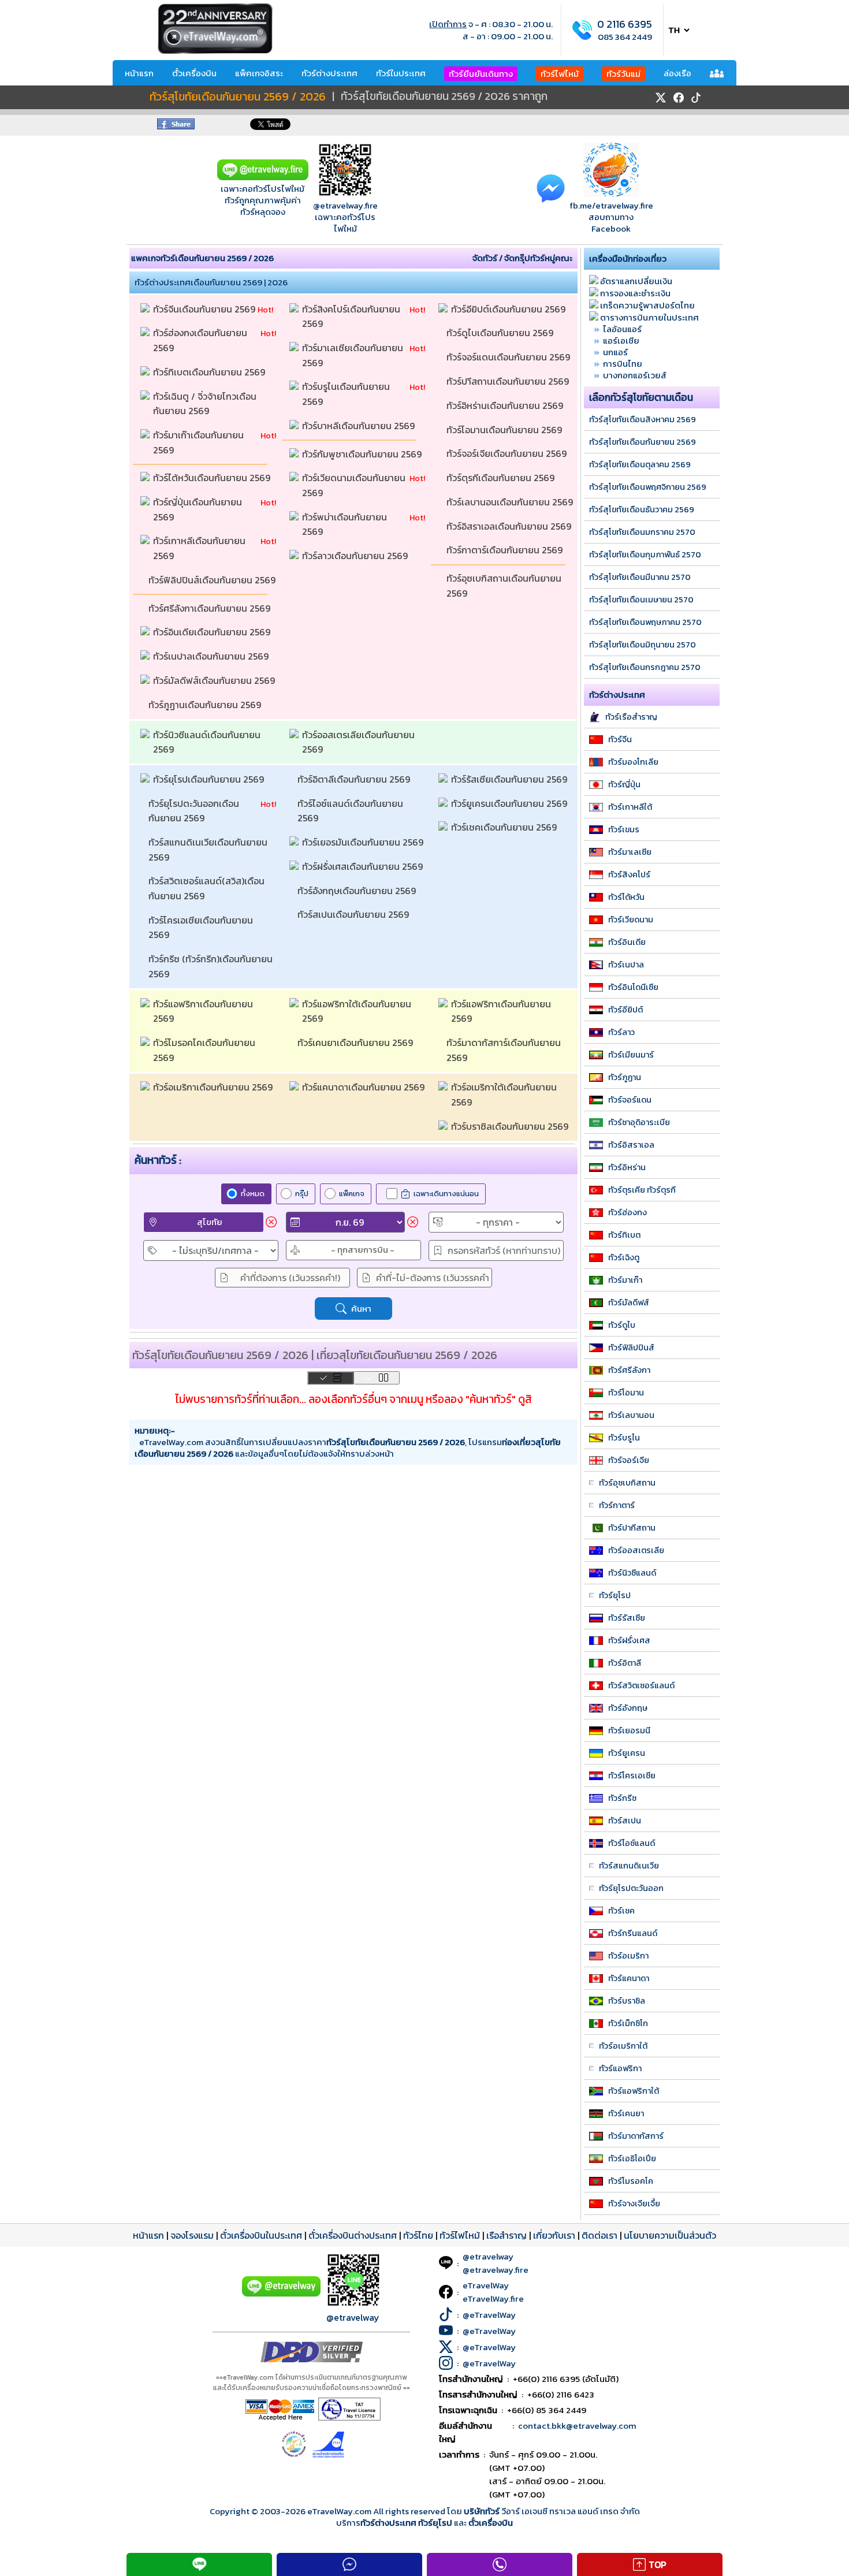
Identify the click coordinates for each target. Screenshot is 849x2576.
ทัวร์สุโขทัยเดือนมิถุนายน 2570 (643, 645)
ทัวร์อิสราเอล (631, 1145)
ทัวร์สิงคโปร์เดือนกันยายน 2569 (352, 317)
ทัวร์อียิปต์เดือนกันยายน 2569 (509, 309)
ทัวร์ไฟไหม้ (560, 74)
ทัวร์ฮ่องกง (628, 1212)
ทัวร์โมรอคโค (631, 2181)
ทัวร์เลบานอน (631, 1415)
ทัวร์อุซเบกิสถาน (627, 1483)
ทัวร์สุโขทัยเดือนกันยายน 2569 (643, 442)
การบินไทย (623, 364)
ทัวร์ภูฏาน (625, 1077)
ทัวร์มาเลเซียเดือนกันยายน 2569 (354, 355)
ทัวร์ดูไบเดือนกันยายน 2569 (501, 333)
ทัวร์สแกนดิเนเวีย (629, 1866)
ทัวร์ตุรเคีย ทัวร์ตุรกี (642, 1190)
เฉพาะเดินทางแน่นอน (446, 1194)
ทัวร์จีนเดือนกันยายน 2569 (205, 309)
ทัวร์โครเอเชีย (632, 1775)
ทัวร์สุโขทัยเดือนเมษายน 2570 (641, 600)
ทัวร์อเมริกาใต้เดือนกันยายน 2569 (505, 1095)
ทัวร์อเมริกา (628, 1956)
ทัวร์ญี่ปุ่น (624, 784)
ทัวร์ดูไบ (622, 1325)
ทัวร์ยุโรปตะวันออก (631, 1888)
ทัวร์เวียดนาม (631, 920)
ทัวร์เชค (621, 1911)
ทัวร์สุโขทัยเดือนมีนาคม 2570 (640, 577)
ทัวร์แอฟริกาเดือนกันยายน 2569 (204, 1011)
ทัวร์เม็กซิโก (628, 2023)
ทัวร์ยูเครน (627, 1753)
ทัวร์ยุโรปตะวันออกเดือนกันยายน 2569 (194, 811)
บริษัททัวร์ (483, 2511)
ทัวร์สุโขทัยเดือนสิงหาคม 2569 (643, 419)
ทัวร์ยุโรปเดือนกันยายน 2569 (210, 779)
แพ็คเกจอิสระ (259, 73)
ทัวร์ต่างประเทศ (329, 73)
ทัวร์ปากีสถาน (632, 1528)
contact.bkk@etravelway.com (577, 2426)
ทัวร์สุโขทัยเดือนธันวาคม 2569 (642, 509)
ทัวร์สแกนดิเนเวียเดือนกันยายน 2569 (209, 850)
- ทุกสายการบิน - (363, 1250)
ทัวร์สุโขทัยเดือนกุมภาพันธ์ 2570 (645, 554)
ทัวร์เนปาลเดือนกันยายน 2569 (212, 656)
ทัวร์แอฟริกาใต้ (634, 2091)
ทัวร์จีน (620, 739)
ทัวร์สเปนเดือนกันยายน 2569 (354, 914)
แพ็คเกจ (352, 1194)
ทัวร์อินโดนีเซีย (633, 987)
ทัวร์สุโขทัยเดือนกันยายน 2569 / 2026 (238, 97)
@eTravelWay (489, 2315)
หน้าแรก (139, 73)
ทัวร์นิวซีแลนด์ (632, 1573)
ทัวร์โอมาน (626, 1393)
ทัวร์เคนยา (626, 2113)
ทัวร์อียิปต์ (625, 1010)
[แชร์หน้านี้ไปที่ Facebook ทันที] (176, 126)
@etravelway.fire (345, 205)
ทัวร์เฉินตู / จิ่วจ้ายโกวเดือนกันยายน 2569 (205, 404)
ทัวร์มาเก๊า (625, 1280)
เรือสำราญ (507, 2235)
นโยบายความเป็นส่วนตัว (670, 2235)
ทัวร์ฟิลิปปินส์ (631, 1347)
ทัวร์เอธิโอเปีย (632, 2158)
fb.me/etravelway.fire (611, 205)
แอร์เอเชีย (621, 340)
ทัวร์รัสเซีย (627, 1618)
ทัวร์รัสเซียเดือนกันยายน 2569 (510, 779)
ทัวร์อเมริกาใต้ (623, 2046)
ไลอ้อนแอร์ (622, 329)
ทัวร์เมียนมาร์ (631, 1055)
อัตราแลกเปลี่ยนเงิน (636, 281)
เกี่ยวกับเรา (554, 2235)
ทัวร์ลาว (621, 1032)
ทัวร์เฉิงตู (624, 1257)
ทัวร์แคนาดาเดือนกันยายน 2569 (364, 1087)
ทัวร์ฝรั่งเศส (629, 1640)
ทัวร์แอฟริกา (620, 2068)
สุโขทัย (210, 1222)
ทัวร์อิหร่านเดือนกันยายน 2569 (506, 405)
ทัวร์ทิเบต (624, 1235)
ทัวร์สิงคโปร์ (629, 874)
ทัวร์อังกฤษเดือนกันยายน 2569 (358, 891)
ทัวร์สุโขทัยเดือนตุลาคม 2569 (640, 464)
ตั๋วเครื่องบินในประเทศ (261, 2235)
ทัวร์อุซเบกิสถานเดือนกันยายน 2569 (505, 586)
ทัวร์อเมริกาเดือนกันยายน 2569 (214, 1087)
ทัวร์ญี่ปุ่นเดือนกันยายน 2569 (199, 509)
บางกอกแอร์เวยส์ (635, 375)
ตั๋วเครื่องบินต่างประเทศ (353, 2235)
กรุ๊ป (302, 1194)
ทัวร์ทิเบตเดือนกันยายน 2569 (210, 372)
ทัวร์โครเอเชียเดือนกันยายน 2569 (202, 928)
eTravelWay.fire (493, 2298)
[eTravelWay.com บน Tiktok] (696, 98)
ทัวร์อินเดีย (627, 942)
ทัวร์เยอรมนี (629, 1730)
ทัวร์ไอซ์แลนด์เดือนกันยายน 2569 (351, 811)
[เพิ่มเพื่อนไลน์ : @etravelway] (281, 2294)
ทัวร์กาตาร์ (617, 1505)
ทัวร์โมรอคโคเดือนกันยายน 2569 (205, 1050)
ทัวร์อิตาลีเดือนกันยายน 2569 (355, 779)
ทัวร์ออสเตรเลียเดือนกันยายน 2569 (360, 742)
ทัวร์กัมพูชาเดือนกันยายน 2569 (363, 454)
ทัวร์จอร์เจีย (629, 1460)
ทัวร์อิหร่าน (627, 1167)
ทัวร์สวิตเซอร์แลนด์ (641, 1685)
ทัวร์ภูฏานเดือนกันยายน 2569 (206, 705)
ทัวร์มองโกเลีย (633, 762)
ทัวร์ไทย (418, 2235)
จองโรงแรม (192, 2235)
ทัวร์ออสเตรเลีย (636, 1550)
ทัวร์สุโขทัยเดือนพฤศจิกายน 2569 (648, 487)
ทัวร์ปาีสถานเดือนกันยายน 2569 (509, 381)
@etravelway (353, 2317)
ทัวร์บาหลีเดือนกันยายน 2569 (360, 426)
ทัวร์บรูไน (624, 1438)
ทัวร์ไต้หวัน (626, 897)
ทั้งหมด (253, 1194)
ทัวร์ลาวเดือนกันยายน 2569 (356, 556)
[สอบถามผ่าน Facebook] (551, 187)
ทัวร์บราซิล (627, 2001)
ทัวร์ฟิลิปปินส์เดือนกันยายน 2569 (212, 580)
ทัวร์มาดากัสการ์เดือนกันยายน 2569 (505, 1050)
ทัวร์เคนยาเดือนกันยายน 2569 (356, 1043)
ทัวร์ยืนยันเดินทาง (481, 74)
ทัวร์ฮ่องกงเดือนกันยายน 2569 (201, 340)
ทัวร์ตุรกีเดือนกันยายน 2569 (502, 478)
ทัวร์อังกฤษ (628, 1708)
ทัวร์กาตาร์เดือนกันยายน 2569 (506, 550)
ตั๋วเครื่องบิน (194, 73)
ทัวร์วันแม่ (623, 74)
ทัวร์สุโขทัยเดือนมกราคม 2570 (642, 532)
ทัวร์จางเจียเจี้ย (634, 2203)
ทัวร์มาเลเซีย (630, 852)
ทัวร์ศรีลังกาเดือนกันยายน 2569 (211, 608)
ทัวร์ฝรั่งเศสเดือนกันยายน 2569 (364, 866)
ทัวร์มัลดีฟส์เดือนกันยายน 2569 (215, 680)
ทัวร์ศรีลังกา (629, 1370)
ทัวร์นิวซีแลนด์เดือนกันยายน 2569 (208, 742)
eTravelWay (486, 2285)
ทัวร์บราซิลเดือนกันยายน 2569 (511, 1126)
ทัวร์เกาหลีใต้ (630, 807)
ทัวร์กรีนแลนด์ (633, 1933)
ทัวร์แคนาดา (629, 1978)
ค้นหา (361, 1309)
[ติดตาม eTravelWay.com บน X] (661, 98)
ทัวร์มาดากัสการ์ (636, 2136)
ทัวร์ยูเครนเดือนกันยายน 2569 (510, 803)
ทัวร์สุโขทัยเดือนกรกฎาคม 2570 (645, 667)
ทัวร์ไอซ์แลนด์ (632, 1843)
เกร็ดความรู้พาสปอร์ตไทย (647, 305)
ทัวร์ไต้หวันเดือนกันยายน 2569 (213, 478)
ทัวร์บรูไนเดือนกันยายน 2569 (347, 394)
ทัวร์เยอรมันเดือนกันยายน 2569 (364, 842)
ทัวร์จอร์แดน (630, 1100)
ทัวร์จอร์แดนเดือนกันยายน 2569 (509, 357)
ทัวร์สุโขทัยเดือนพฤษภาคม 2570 (645, 622)
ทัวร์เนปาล (626, 965)
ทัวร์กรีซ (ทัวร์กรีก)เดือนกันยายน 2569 (212, 966)
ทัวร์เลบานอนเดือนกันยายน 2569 (510, 502)
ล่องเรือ (677, 73)
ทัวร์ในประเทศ (401, 73)
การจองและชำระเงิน (635, 293)
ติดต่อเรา (599, 2235)
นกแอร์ (615, 352)
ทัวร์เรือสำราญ (631, 717)
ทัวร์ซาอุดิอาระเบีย (639, 1122)
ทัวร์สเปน (625, 1821)
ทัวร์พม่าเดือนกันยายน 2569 (346, 524)
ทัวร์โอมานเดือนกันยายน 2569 (505, 430)
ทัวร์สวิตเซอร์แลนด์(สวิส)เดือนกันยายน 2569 (206, 888)
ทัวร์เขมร (624, 829)
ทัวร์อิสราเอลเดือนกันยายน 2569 (510, 526)
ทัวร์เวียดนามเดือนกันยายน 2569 (355, 485)
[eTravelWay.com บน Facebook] (679, 98)
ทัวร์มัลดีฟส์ (629, 1302)
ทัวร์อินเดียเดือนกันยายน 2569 (213, 632)
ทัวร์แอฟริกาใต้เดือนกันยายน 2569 (358, 1011)
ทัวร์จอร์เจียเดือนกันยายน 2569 (508, 453)
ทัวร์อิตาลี (625, 1663)
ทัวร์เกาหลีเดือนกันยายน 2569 (200, 548)
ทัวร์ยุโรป (615, 1595)
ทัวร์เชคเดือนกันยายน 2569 (505, 827)
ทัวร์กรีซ (622, 1798)
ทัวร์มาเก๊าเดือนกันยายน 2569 (200, 442)
